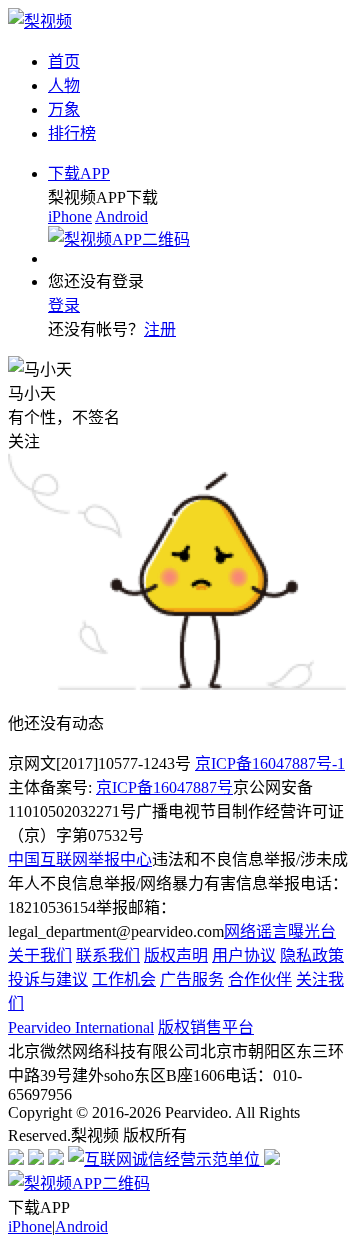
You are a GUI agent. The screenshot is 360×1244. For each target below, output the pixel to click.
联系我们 (108, 955)
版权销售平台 (206, 1027)
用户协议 (244, 955)
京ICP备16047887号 (164, 787)
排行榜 (72, 133)
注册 (160, 329)
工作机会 (124, 979)
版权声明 (176, 955)
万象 (64, 109)
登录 (64, 305)
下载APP (79, 173)
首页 (64, 61)
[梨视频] (40, 21)
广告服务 (192, 979)
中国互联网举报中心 (80, 859)
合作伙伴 (260, 979)
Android (121, 216)
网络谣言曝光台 (280, 931)
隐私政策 (312, 955)
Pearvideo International (81, 1027)
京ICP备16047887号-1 (270, 763)
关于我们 (40, 955)
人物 (64, 85)
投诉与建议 (48, 979)
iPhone (70, 216)
